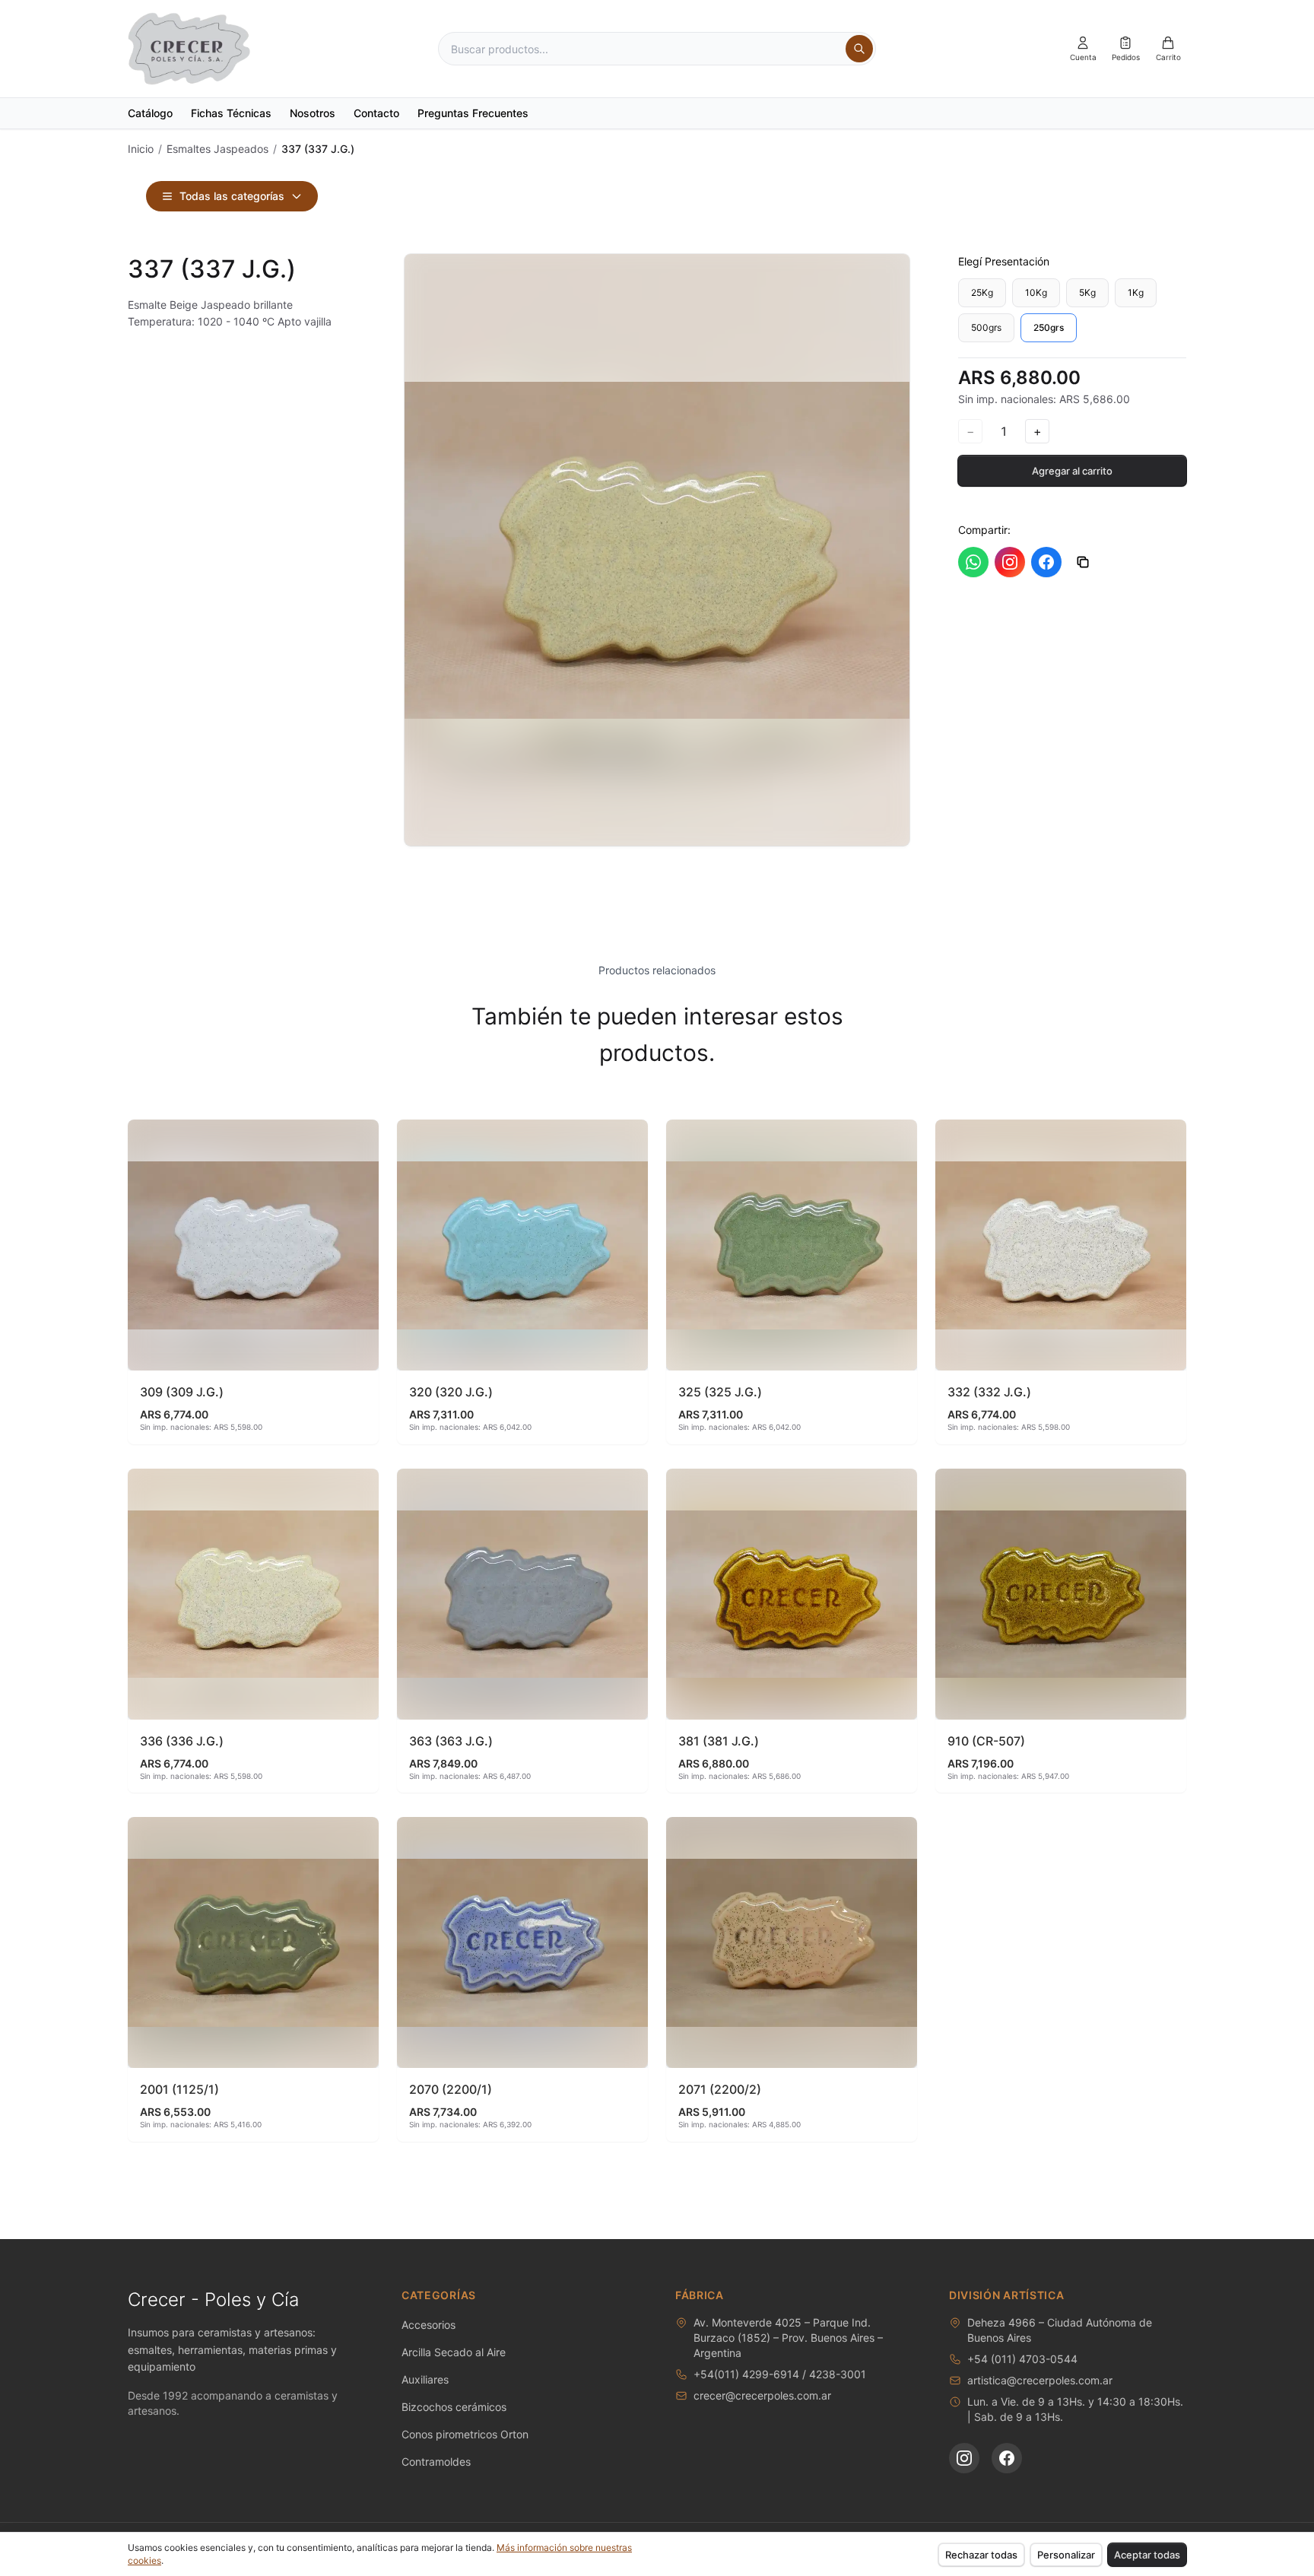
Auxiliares (425, 2379)
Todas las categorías (232, 196)
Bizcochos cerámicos (454, 2407)
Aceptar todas (1147, 2555)
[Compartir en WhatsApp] (973, 562)
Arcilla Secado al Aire (454, 2352)
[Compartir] (360, 1138)
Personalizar (1066, 2555)
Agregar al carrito (1072, 471)
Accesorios (428, 2325)
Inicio (141, 149)
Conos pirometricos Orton (465, 2434)
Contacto (376, 113)
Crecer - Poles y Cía (213, 2300)
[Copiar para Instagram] (1010, 562)
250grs (1049, 327)
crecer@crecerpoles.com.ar (762, 2395)
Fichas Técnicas (231, 113)
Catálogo (150, 113)
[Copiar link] (1083, 562)
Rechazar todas (981, 2555)
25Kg (982, 292)
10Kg (1036, 292)
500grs (986, 327)
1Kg (1136, 292)
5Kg (1087, 292)
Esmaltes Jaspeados (217, 149)
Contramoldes (436, 2462)
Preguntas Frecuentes (473, 113)
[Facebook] (1007, 2458)
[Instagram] (964, 2458)
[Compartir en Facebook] (1046, 562)
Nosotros (313, 113)
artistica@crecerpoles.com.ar (1040, 2380)
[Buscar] (859, 49)
